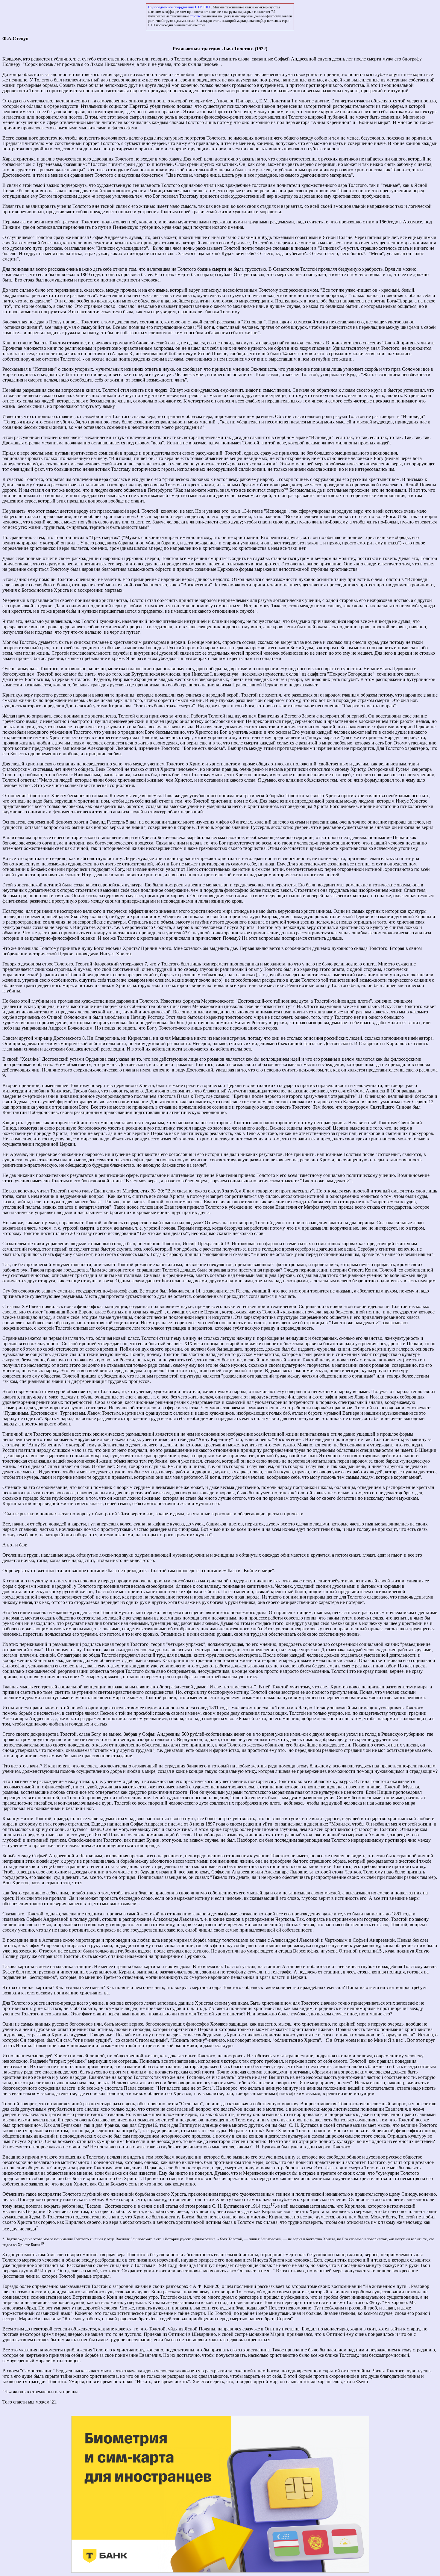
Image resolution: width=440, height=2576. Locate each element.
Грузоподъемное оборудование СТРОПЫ (179, 7)
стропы (195, 16)
